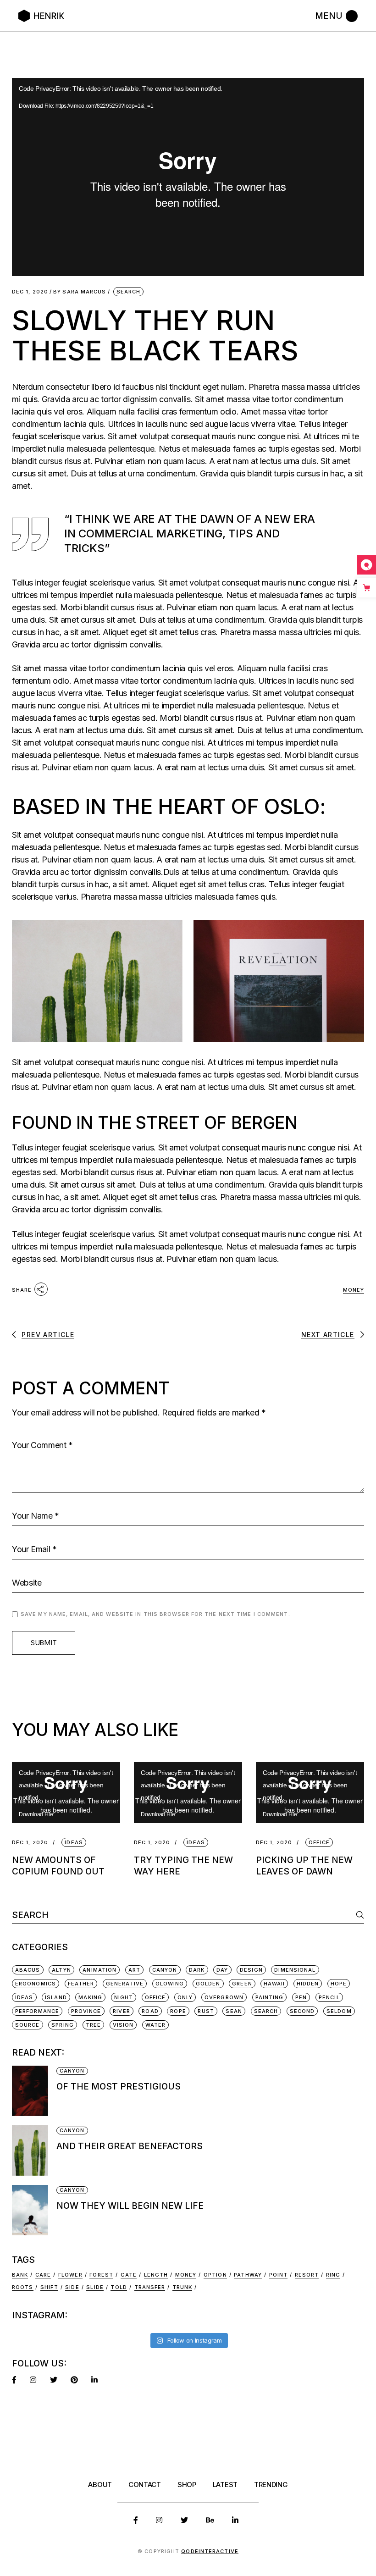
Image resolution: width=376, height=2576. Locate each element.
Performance (37, 2011)
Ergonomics (36, 1984)
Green (242, 1984)
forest (101, 2275)
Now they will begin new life (130, 2206)
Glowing (170, 1984)
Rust (206, 2011)
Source (28, 2025)
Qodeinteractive (210, 2551)
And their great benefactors (130, 2146)
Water (156, 2025)
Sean (234, 2011)
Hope (339, 1984)
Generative (125, 1984)
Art (134, 1970)
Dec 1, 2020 (30, 292)
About (100, 2485)
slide (95, 2287)
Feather (81, 1984)
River (122, 2011)
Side (72, 2287)
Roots (23, 2287)
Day (222, 1970)
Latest (225, 2485)
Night (124, 1997)
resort (307, 2275)
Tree (93, 2025)
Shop (187, 2485)
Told (119, 2287)
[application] (188, 177)
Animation (100, 1970)
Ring (333, 2275)
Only (185, 1997)
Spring (63, 2025)
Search (129, 292)
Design (251, 1970)
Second (302, 2011)
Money (354, 1290)
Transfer (150, 2287)
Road (150, 2011)
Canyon (165, 1970)
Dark (197, 1970)
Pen (301, 1997)
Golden (208, 1984)
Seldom (339, 2011)
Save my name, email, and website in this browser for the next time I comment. (155, 1614)
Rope (178, 2011)
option (215, 2275)
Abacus (28, 1970)
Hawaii (274, 1984)
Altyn (61, 1970)
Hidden (308, 1984)
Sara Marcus (80, 292)
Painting (270, 1997)
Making (90, 1997)
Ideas (24, 1997)
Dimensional (295, 1970)
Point (279, 2275)
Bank (20, 2275)
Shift (49, 2287)
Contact (145, 2485)
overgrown (224, 1997)
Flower (70, 2275)
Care (43, 2275)
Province (86, 2011)
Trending (271, 2485)
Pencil (329, 1997)
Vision (123, 2025)
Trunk (182, 2287)
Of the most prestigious (119, 2087)
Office (155, 1997)
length (156, 2275)
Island (56, 1997)
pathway (248, 2275)
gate (129, 2275)
